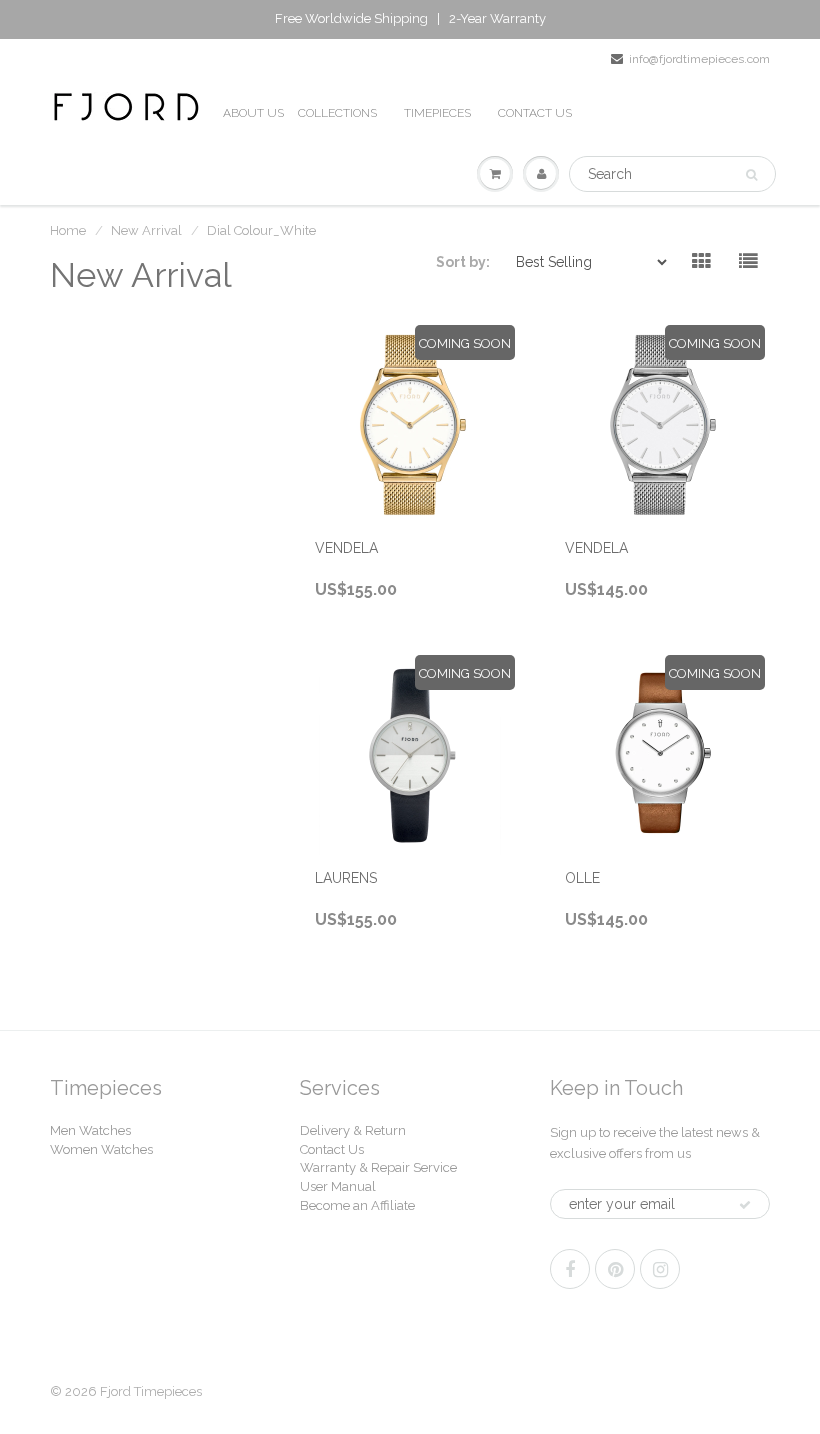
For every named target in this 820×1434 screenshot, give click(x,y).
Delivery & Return (353, 1130)
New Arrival (146, 230)
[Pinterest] (615, 1269)
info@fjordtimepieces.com (699, 59)
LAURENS (346, 878)
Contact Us (332, 1149)
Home (68, 230)
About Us (253, 113)
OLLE (582, 878)
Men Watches (90, 1130)
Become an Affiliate (357, 1205)
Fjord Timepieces (151, 1391)
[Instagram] (660, 1269)
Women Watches (101, 1149)
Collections (337, 113)
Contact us (535, 113)
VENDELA (346, 548)
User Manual (338, 1186)
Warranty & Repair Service (378, 1167)
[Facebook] (570, 1269)
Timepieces (437, 113)
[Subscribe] (745, 1205)
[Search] (751, 175)
